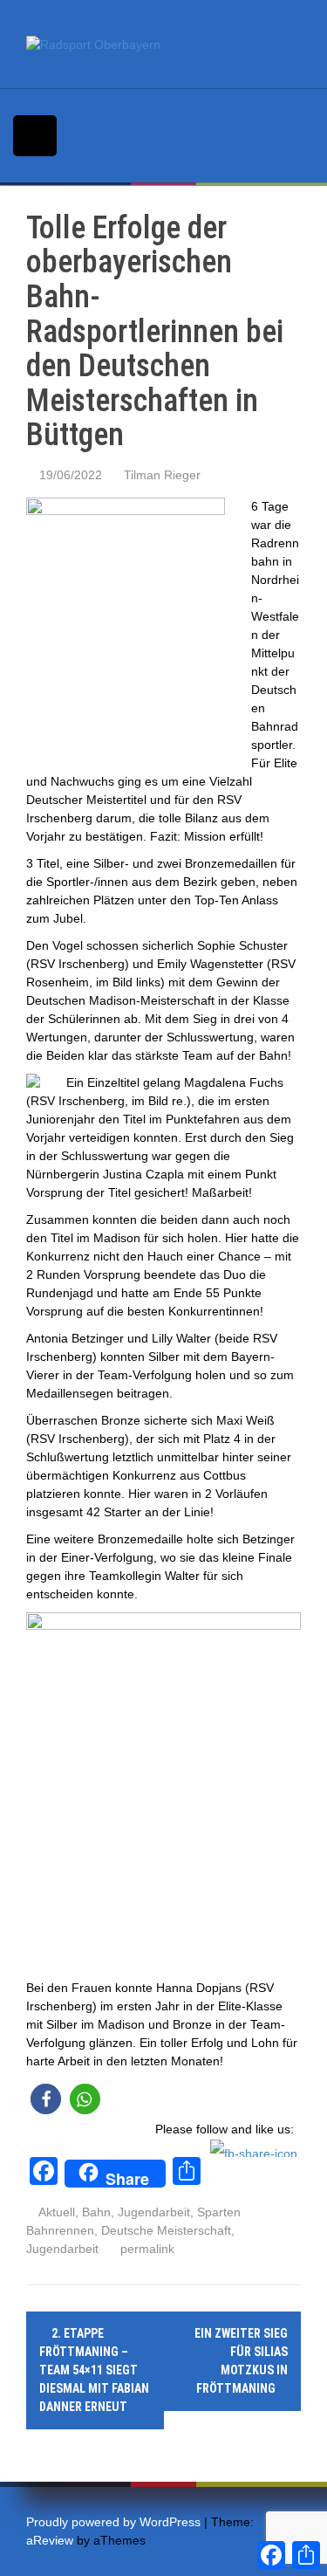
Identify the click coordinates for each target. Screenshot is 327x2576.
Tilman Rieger (162, 475)
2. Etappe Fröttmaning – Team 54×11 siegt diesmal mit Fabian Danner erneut (94, 2370)
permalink (146, 2249)
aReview (50, 2540)
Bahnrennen (60, 2230)
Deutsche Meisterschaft (166, 2230)
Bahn (96, 2212)
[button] (46, 2099)
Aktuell (57, 2212)
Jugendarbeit (154, 2212)
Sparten (219, 2212)
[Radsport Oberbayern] (93, 44)
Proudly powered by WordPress (113, 2522)
